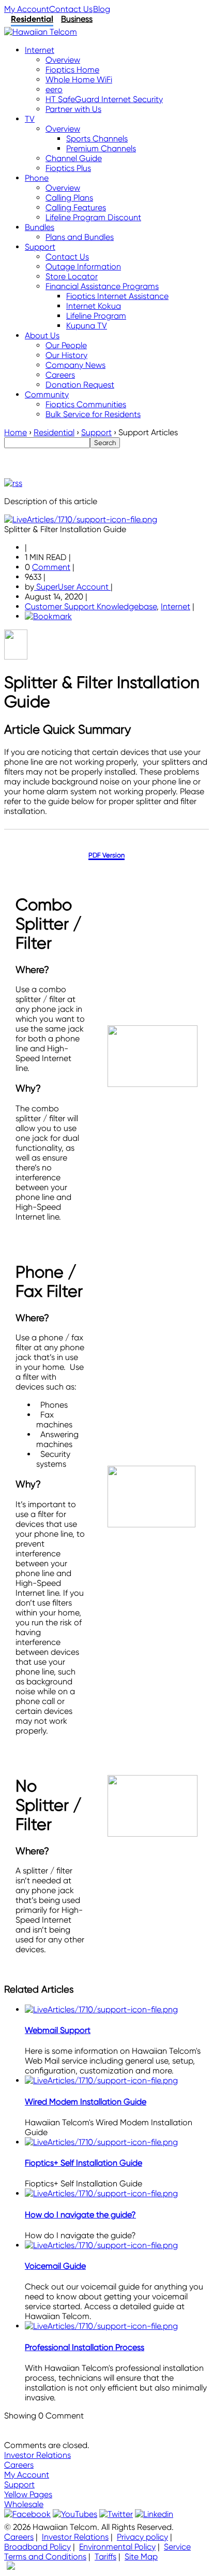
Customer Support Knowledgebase (91, 606)
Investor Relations (37, 2455)
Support (19, 2485)
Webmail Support (58, 2030)
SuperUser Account (72, 587)
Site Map (141, 2557)
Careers (19, 2465)
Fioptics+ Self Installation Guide (83, 2163)
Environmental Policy (117, 2547)
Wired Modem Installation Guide (86, 2102)
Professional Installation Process (85, 2347)
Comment (51, 567)
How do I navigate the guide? (80, 2215)
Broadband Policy (37, 2547)
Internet (176, 606)
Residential (32, 19)
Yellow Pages (28, 2494)
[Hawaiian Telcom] (41, 32)
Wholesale (24, 2504)
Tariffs (105, 2557)
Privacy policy (142, 2537)
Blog (102, 9)
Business (77, 19)
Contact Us (71, 9)
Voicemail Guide (55, 2266)
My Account (27, 9)
